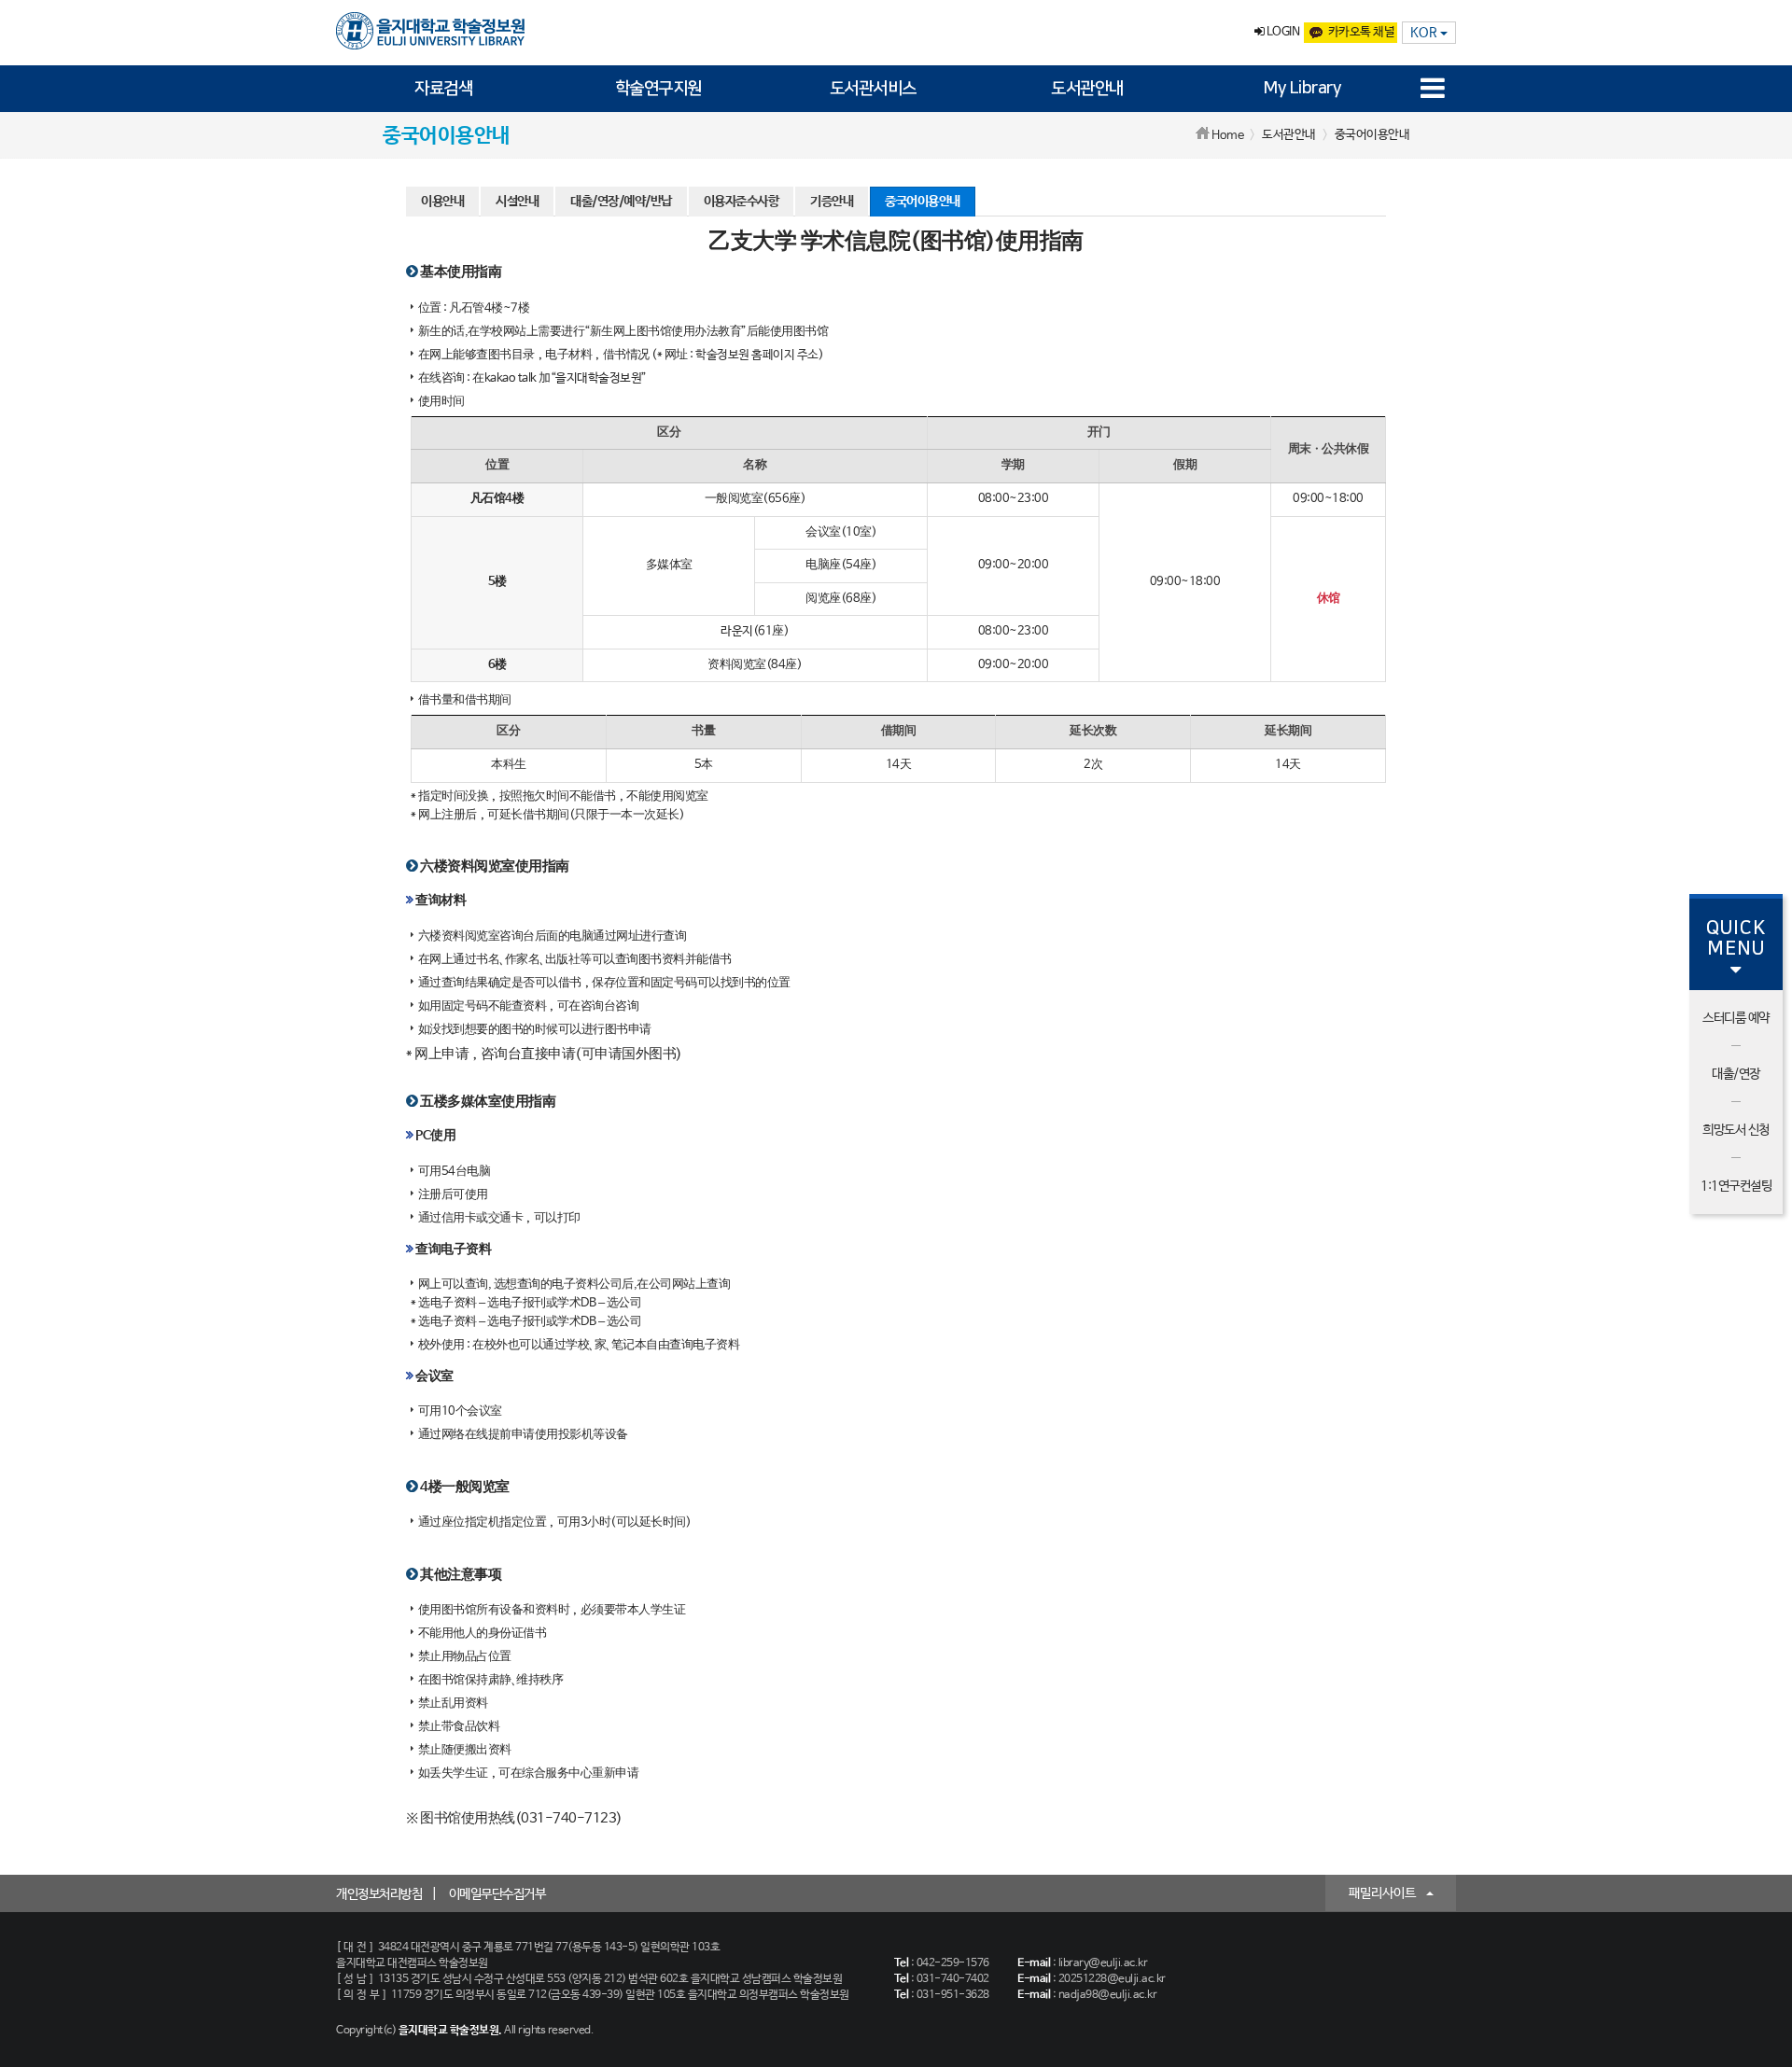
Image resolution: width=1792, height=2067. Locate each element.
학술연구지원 (658, 89)
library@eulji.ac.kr (1103, 1963)
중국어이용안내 (923, 202)
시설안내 (517, 202)
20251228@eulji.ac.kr (1112, 1979)
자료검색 (443, 89)
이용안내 (442, 202)
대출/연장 (1736, 1074)
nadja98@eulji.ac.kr (1108, 1995)
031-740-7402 (953, 1979)
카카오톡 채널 (1362, 32)
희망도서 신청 (1736, 1130)
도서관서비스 (873, 89)
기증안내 (832, 202)
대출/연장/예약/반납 (621, 202)
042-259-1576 (953, 1963)
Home (1227, 136)
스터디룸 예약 (1736, 1018)
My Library (1302, 89)
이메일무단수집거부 (497, 1894)
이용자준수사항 (742, 202)
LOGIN (1281, 32)
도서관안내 (1087, 89)
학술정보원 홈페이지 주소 (757, 355)
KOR (1425, 33)
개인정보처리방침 (379, 1894)
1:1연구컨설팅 (1736, 1186)
